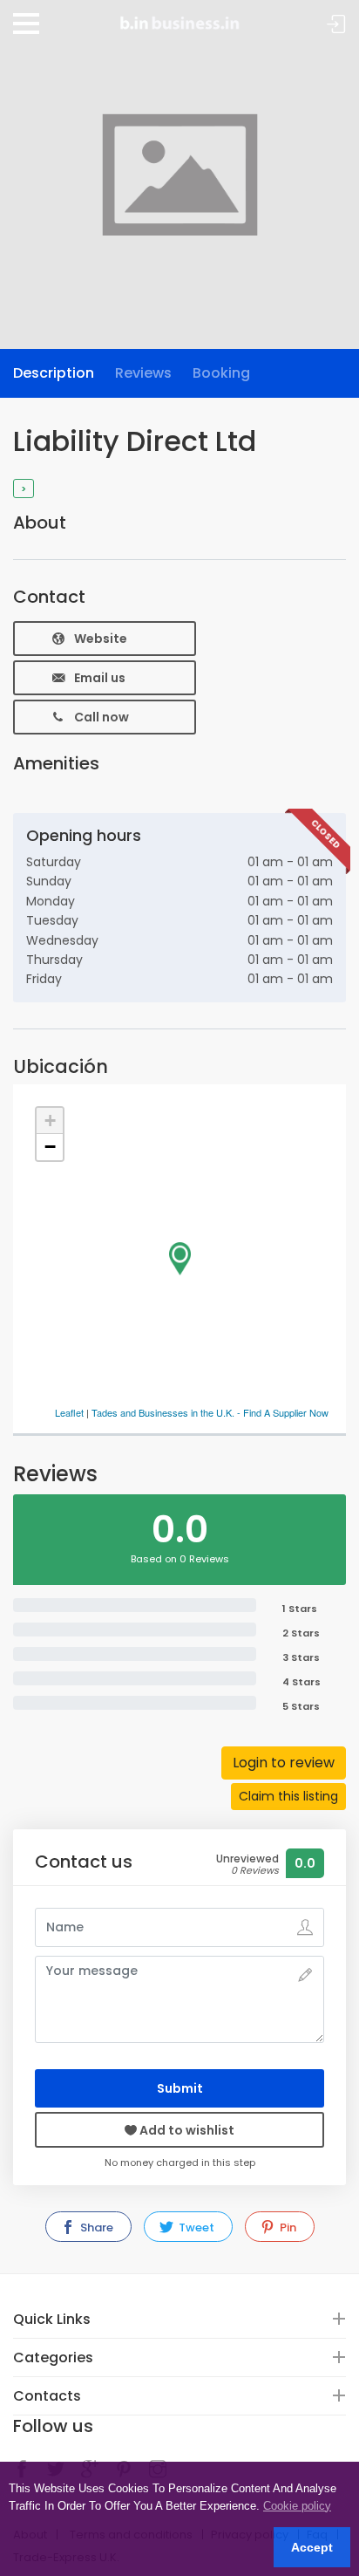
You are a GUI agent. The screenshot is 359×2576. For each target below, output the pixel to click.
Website (101, 639)
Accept (312, 2547)
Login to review (284, 1763)
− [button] (50, 1147)
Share (95, 2228)
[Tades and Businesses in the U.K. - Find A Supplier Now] (179, 17)
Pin (287, 2228)
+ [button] (50, 1121)
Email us (100, 678)
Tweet (195, 2228)
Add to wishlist (186, 2130)
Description (54, 373)
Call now (102, 717)
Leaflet (69, 1412)
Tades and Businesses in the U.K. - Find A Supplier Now (210, 1412)
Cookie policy (297, 2506)
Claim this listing (288, 1796)
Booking (221, 373)
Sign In (336, 25)
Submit (180, 2088)
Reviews (143, 373)
